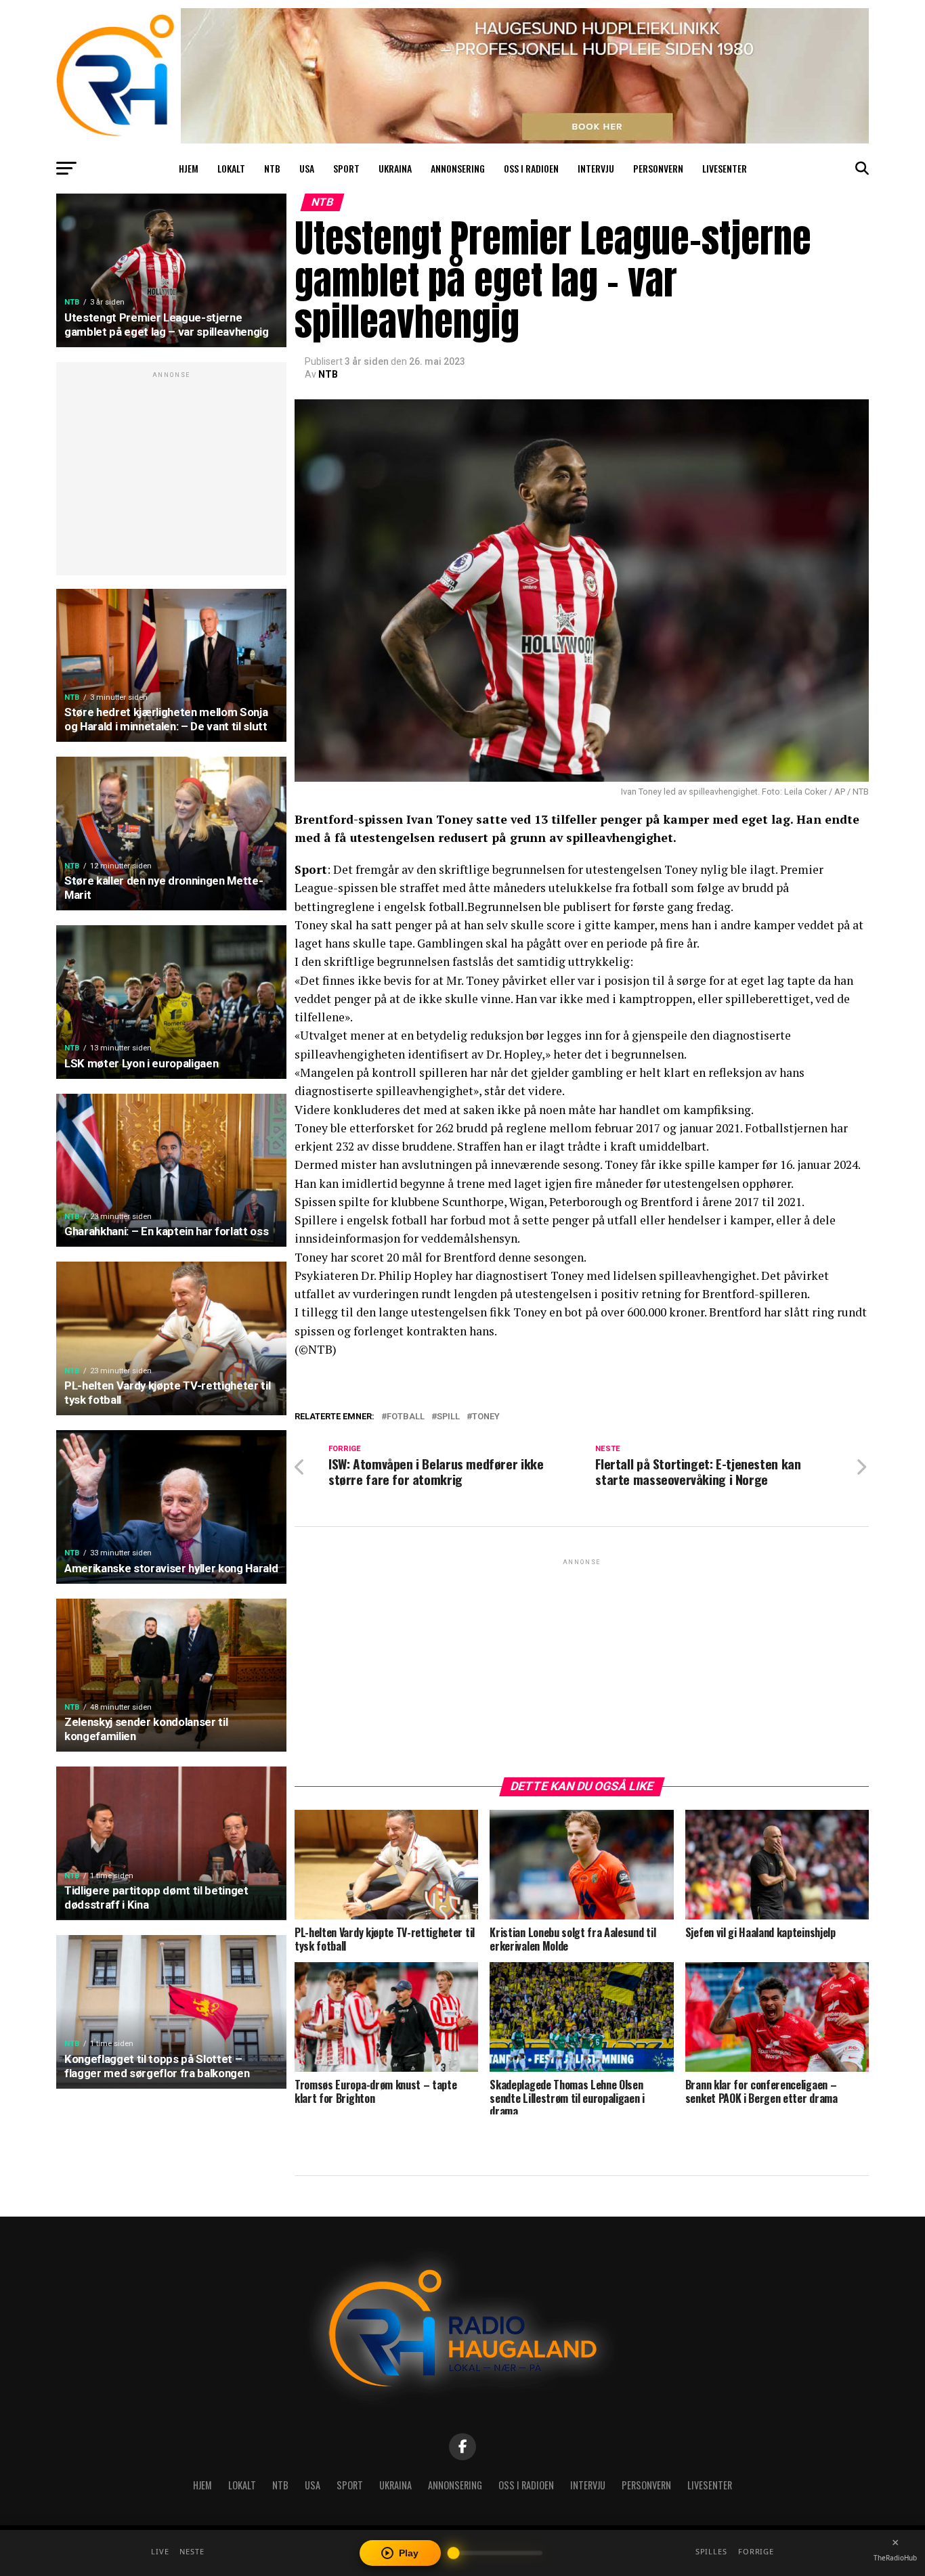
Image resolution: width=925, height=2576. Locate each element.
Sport (346, 168)
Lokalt (231, 168)
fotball (406, 1417)
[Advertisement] (171, 476)
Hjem (189, 168)
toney (486, 1417)
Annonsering (458, 168)
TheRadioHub (895, 2558)
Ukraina (395, 168)
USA (307, 168)
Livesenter (725, 168)
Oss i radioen (531, 168)
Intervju (596, 168)
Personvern (658, 168)
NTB (272, 168)
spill (448, 1417)
